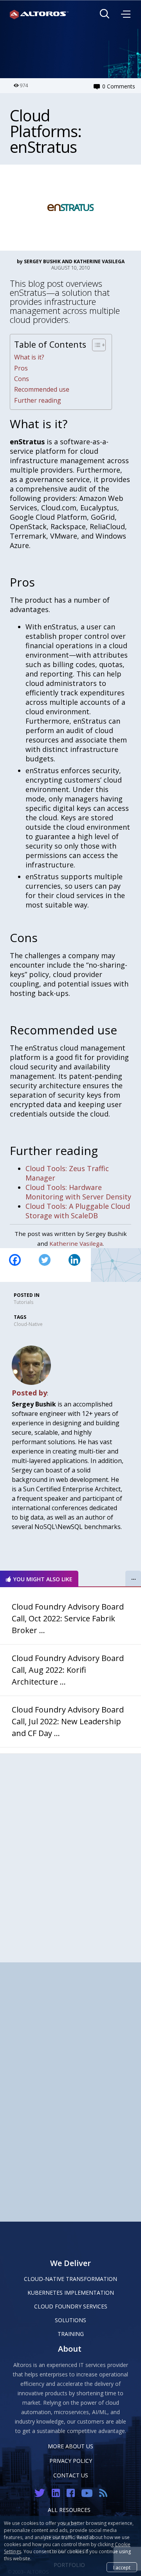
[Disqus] (70, 1852)
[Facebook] (15, 1265)
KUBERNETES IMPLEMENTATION (71, 2293)
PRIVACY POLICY (71, 2461)
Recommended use (42, 389)
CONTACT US (71, 2475)
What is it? (29, 357)
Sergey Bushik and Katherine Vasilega (74, 261)
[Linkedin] (74, 1265)
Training (71, 2334)
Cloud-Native (28, 1324)
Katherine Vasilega (76, 1243)
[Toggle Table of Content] (95, 345)
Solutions (70, 2320)
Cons (22, 379)
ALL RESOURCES (69, 2510)
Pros (21, 368)
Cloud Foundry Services (71, 2306)
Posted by (29, 1393)
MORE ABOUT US (70, 2446)
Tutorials (23, 1302)
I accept (122, 2568)
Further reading (38, 400)
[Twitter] (45, 1265)
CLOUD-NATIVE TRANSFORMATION (70, 2279)
